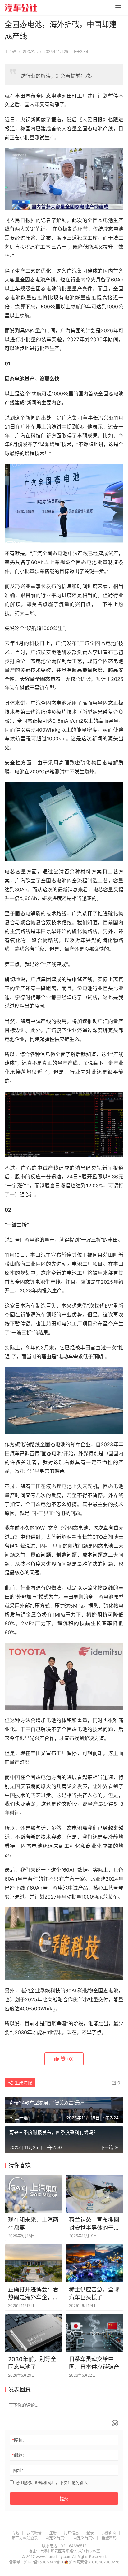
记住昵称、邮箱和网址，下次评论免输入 (51, 2482)
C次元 (32, 52)
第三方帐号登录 (25, 2538)
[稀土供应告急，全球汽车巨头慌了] (94, 2263)
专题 (16, 2533)
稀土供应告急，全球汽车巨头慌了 (94, 2293)
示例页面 (109, 2533)
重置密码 (109, 2538)
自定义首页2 (84, 2538)
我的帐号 (34, 2533)
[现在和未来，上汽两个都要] (34, 2194)
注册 (53, 2533)
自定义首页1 (56, 2538)
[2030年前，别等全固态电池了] (34, 2333)
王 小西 (11, 52)
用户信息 (71, 2533)
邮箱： (19, 2455)
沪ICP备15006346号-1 (44, 2562)
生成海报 (23, 2083)
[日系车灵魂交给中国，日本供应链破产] (94, 2333)
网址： (19, 2470)
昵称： (19, 2440)
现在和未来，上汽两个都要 (33, 2224)
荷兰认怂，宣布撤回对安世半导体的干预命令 (94, 2224)
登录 (90, 2533)
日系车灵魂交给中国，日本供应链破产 (94, 2363)
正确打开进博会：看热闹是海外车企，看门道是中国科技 (33, 2294)
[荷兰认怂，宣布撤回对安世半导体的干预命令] (94, 2194)
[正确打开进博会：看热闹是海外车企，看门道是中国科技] (34, 2263)
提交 (64, 2498)
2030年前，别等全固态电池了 (32, 2363)
